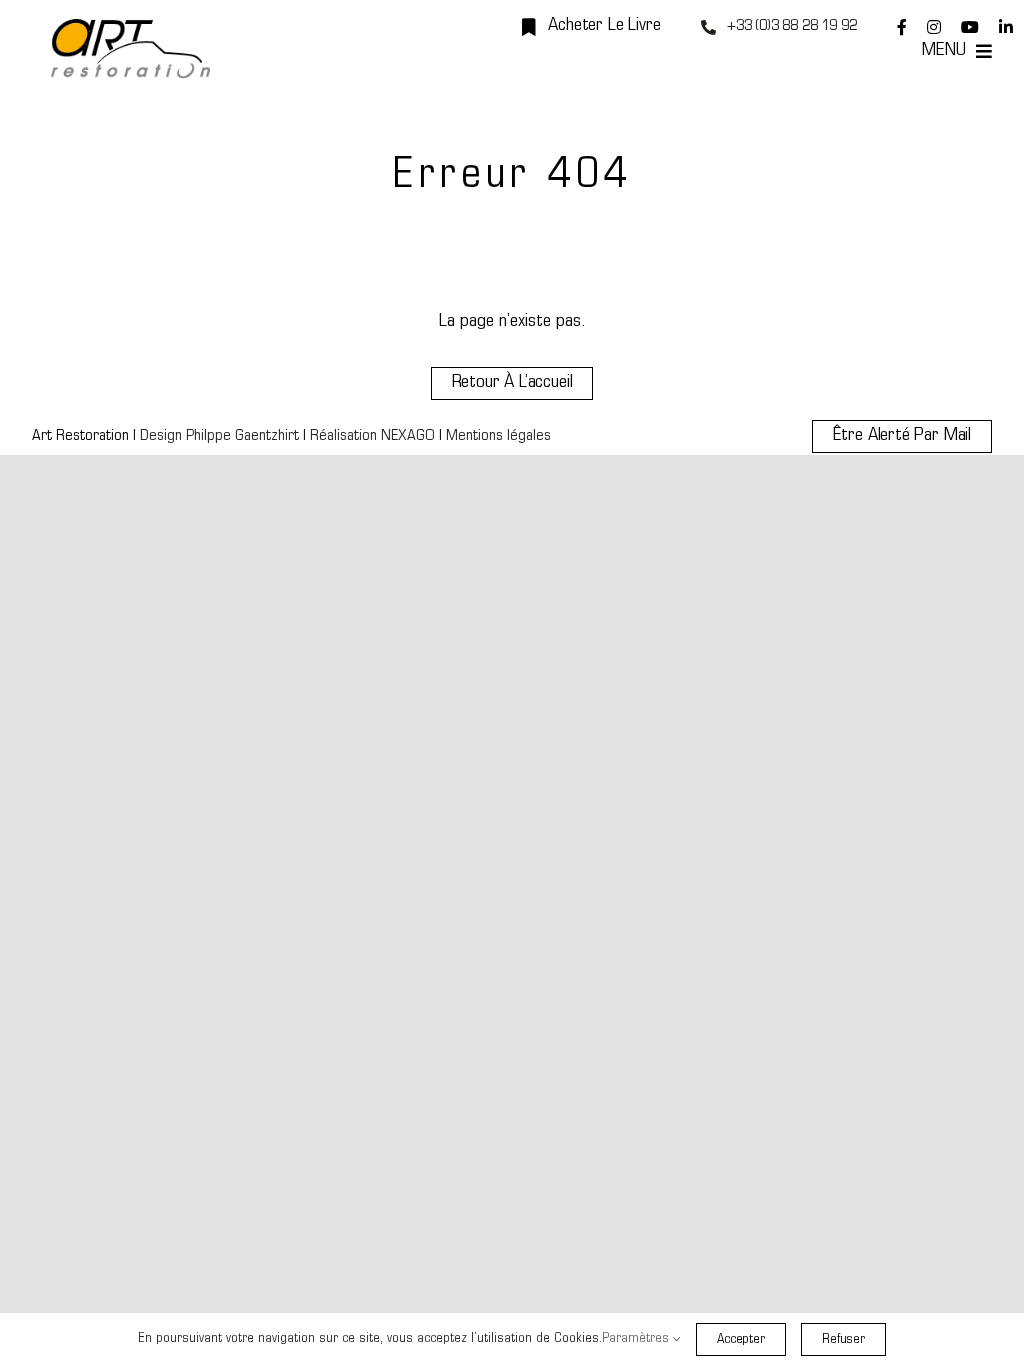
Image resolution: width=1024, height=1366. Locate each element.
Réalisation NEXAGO (372, 436)
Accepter (741, 1339)
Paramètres (637, 1338)
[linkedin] (1006, 27)
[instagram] (934, 27)
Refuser (843, 1339)
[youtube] (970, 27)
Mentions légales (498, 436)
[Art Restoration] (130, 28)
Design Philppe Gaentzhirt (219, 436)
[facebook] (902, 27)
